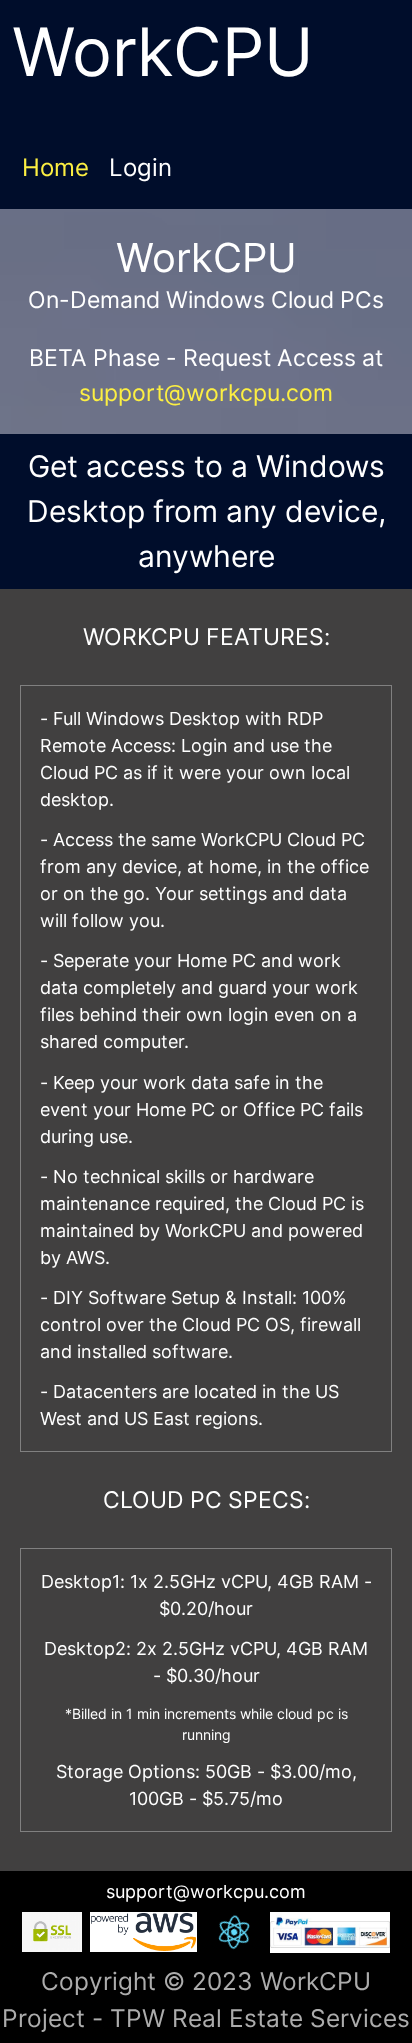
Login (140, 167)
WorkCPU (163, 51)
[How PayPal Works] (330, 1937)
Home (55, 167)
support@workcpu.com (206, 393)
